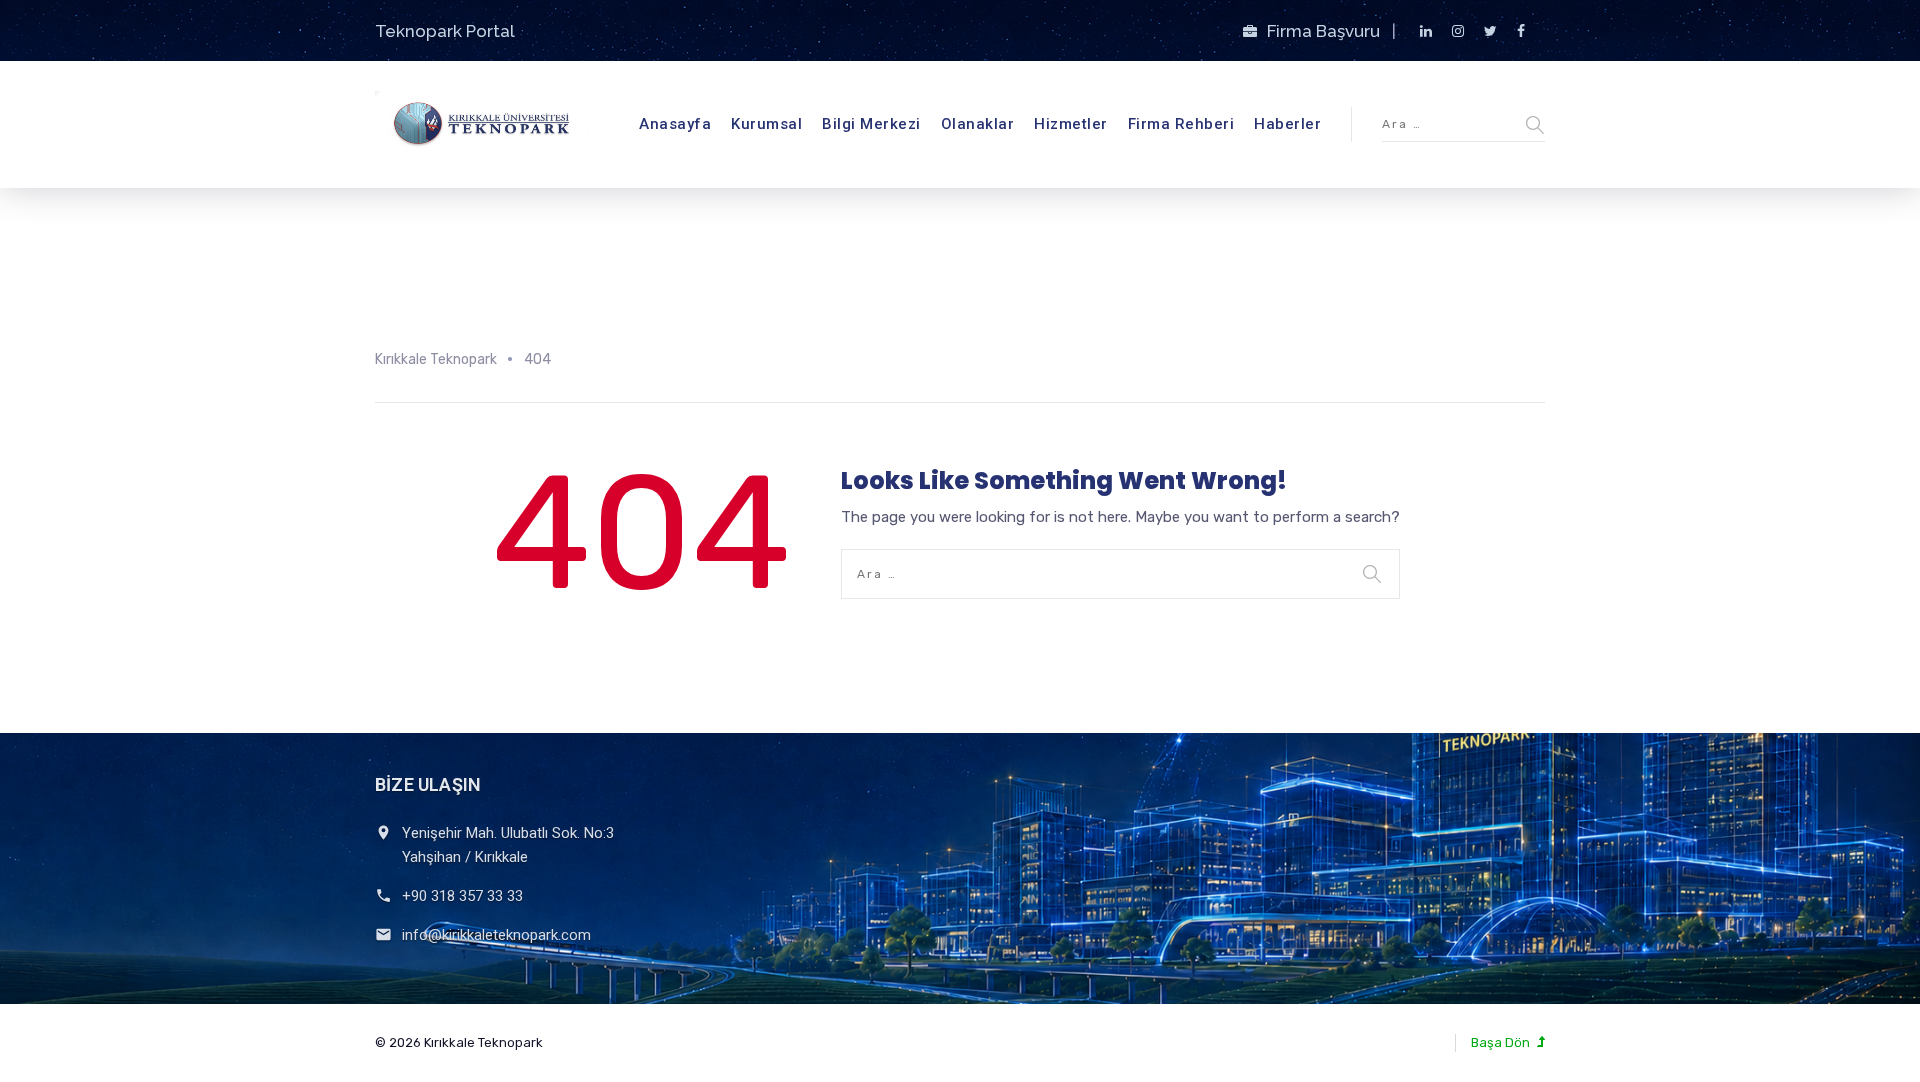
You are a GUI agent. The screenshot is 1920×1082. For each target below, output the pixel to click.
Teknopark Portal (445, 31)
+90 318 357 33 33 (462, 896)
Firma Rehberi (1181, 124)
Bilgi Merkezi (871, 124)
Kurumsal (766, 124)
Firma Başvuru (1325, 31)
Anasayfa (675, 124)
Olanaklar (978, 124)
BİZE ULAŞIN (428, 784)
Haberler (1287, 124)
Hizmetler (1071, 124)
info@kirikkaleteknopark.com (496, 935)
